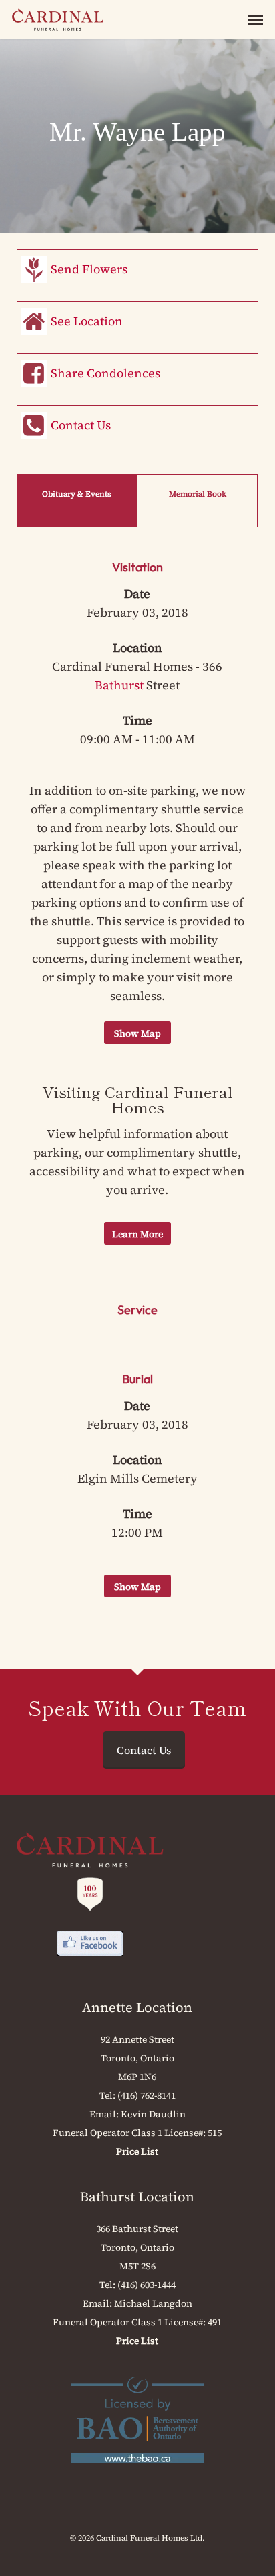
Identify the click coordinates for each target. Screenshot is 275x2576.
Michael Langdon (153, 2303)
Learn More (137, 1234)
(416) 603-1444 (147, 2285)
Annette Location (137, 2007)
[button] (256, 19)
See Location (87, 321)
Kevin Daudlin (153, 2114)
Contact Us (81, 425)
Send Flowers (89, 269)
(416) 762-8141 (147, 2095)
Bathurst (119, 685)
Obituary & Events (77, 494)
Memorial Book (198, 494)
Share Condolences (105, 373)
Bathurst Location (137, 2197)
